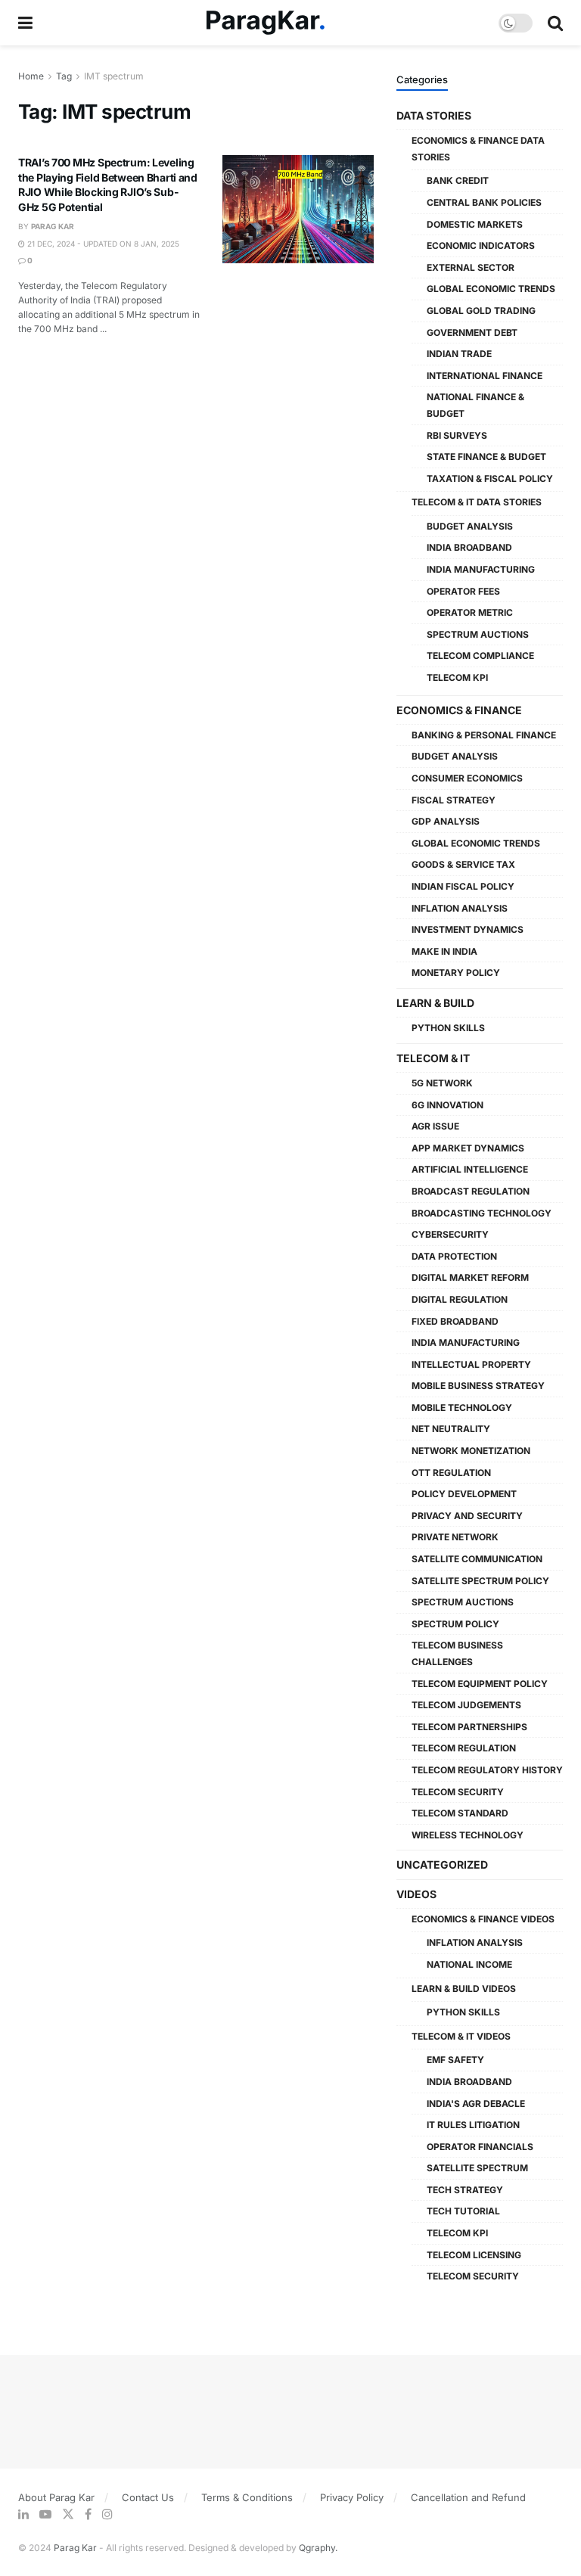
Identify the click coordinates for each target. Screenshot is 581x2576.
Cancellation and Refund (468, 2497)
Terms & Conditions (247, 2497)
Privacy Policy (352, 2497)
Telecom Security (458, 1792)
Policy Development (464, 1494)
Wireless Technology (468, 1835)
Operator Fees (463, 591)
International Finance (485, 376)
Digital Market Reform (470, 1277)
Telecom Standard (460, 1813)
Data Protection (454, 1256)
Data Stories (434, 115)
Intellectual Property (471, 1364)
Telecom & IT (433, 1058)
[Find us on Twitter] (68, 2514)
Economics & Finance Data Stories (478, 149)
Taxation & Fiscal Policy (490, 479)
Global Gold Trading (481, 311)
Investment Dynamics (468, 929)
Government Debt (472, 332)
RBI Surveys (457, 435)
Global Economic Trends (491, 289)
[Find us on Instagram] (107, 2514)
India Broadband (469, 547)
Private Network (455, 1537)
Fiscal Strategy (454, 800)
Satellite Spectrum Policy (480, 1581)
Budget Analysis (470, 526)
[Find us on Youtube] (45, 2514)
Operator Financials (480, 2147)
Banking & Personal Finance (484, 735)
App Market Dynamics (468, 1148)
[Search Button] (555, 23)
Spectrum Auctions (478, 634)
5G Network (442, 1083)
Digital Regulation (460, 1299)
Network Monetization (471, 1451)
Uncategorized (442, 1864)
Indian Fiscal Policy (463, 886)
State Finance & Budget (486, 457)
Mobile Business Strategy (478, 1386)
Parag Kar (53, 226)
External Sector (471, 267)
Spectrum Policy (455, 1624)
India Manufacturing (481, 569)
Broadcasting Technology (482, 1213)
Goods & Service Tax (463, 864)
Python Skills (448, 1028)
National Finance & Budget (475, 405)
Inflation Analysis (460, 908)
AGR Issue (435, 1126)
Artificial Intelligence (470, 1169)
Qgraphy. (318, 2548)
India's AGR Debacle (476, 2104)
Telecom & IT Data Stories (477, 502)
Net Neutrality (451, 1429)
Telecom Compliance (480, 656)
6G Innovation (447, 1105)
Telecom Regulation (464, 1748)
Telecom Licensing (474, 2255)
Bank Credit (458, 180)
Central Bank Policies (484, 202)
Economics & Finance (459, 710)
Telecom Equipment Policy (480, 1684)
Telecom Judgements (466, 1705)
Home (31, 76)
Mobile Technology (462, 1408)
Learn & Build (435, 1003)
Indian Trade (459, 354)
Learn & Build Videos (464, 1989)
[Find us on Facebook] (88, 2514)
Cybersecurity (450, 1234)
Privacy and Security (467, 1516)
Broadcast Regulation (471, 1191)
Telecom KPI (457, 677)
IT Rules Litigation (473, 2125)
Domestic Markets (475, 224)
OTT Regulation (451, 1473)
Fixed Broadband (455, 1321)
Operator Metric (470, 612)
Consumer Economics (467, 778)
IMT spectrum (114, 76)
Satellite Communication (477, 1559)
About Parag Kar (56, 2497)
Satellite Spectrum (477, 2168)
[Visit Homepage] (266, 23)
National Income (469, 1964)
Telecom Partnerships (469, 1727)
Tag (64, 76)
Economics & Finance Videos (483, 1919)
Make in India (444, 951)
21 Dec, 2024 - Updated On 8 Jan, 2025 (102, 244)
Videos (416, 1894)
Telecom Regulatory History (487, 1770)
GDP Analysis (446, 821)
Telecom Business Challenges (457, 1653)
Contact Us (148, 2497)
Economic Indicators (481, 245)
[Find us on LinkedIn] (23, 2514)
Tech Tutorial (463, 2211)
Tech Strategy (465, 2190)
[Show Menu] (25, 23)
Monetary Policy (456, 973)
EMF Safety (455, 2060)
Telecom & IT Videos (461, 2036)
